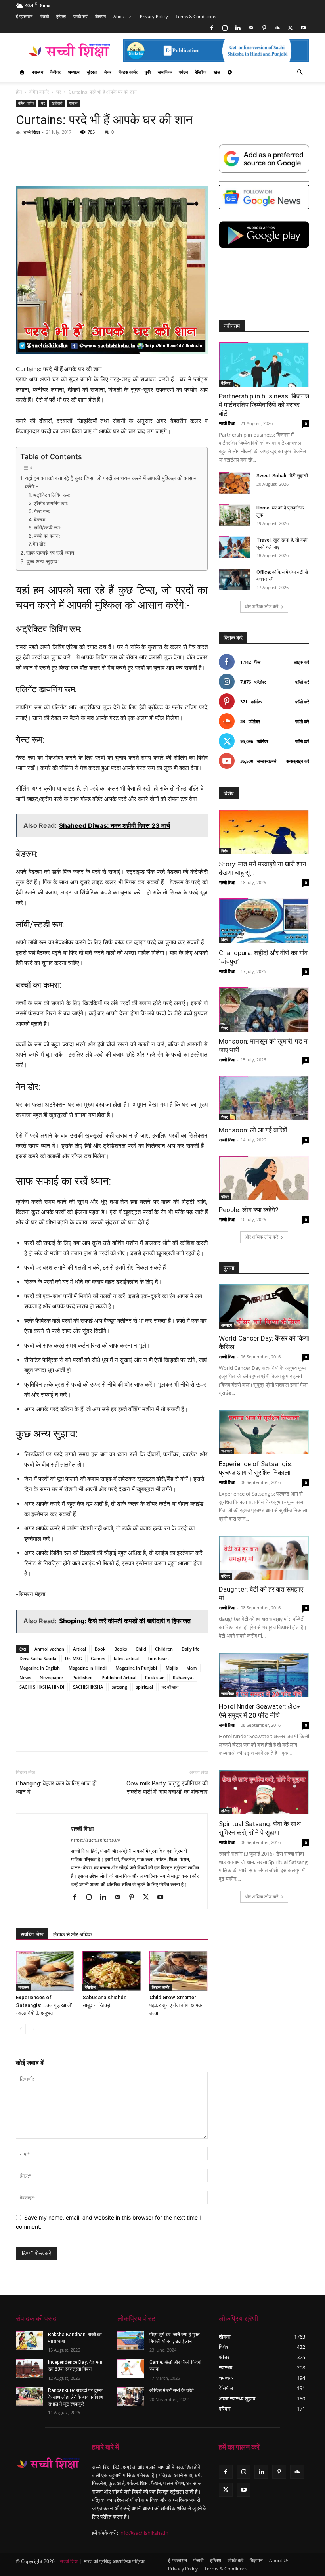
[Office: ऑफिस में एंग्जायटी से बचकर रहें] (235, 579)
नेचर (108, 72)
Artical (79, 1649)
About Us (123, 16)
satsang (119, 1687)
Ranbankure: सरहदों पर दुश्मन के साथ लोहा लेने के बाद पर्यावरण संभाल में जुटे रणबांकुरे (76, 2397)
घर (59, 92)
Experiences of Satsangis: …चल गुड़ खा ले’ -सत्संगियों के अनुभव (44, 2005)
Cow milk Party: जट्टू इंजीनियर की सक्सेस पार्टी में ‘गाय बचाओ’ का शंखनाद (167, 1788)
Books (120, 1649)
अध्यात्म (74, 72)
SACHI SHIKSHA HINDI (42, 1687)
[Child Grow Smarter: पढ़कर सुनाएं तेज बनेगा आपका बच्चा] (179, 1971)
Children (164, 1649)
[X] (290, 28)
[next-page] (33, 2029)
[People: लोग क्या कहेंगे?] (264, 1178)
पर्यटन (183, 72)
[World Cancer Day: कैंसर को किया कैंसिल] (264, 1306)
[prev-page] (21, 2029)
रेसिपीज (201, 72)
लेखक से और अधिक (72, 1934)
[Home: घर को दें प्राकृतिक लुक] (235, 515)
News (25, 1677)
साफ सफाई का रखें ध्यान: (51, 553)
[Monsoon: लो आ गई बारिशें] (264, 1098)
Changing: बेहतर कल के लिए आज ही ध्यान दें (56, 1788)
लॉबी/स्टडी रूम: (47, 528)
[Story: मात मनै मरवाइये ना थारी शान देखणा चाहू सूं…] (264, 832)
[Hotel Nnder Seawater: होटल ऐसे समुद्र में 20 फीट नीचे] (264, 1675)
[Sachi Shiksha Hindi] (48, 2464)
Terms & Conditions (196, 16)
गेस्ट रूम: (42, 511)
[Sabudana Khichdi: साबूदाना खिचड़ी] (112, 1971)
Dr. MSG (74, 1658)
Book (100, 1649)
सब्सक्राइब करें (298, 761)
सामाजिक (165, 72)
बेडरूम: (40, 520)
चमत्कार (24, 1987)
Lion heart (158, 1658)
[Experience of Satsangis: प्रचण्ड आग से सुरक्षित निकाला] (264, 1432)
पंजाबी (44, 16)
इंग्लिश (61, 16)
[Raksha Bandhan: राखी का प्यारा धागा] (29, 2341)
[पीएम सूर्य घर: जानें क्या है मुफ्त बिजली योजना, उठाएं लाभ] (131, 2341)
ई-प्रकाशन (24, 16)
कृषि (148, 72)
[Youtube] (303, 28)
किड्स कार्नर (128, 72)
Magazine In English (40, 1668)
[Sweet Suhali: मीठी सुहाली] (235, 483)
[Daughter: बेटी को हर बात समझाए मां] (264, 1558)
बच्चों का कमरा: (47, 536)
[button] (300, 72)
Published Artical (119, 1677)
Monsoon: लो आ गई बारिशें (253, 1130)
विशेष (225, 851)
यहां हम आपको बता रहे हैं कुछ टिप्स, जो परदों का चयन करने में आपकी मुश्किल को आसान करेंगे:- (111, 483)
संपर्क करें (80, 16)
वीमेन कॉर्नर (39, 92)
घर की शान (170, 1687)
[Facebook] (212, 28)
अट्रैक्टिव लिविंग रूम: (51, 495)
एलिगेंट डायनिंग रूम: (51, 503)
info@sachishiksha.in (144, 2533)
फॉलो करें (302, 682)
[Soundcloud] (277, 28)
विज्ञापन (100, 16)
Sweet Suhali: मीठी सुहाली (282, 476)
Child (141, 1649)
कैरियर (55, 72)
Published (82, 1677)
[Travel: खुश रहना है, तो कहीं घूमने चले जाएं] (235, 547)
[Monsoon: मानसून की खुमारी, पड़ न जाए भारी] (264, 1010)
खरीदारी (57, 103)
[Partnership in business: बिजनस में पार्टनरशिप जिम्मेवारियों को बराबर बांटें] (264, 365)
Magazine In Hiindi (88, 1668)
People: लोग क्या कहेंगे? (249, 1210)
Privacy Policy (154, 16)
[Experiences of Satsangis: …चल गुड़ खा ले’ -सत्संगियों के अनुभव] (45, 1971)
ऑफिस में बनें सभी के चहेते (172, 2390)
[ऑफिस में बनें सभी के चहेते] (131, 2397)
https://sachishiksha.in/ (96, 1840)
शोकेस (73, 103)
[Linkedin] (238, 28)
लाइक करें (302, 662)
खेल (217, 72)
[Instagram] (225, 28)
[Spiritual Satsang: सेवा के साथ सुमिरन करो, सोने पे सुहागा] (264, 1792)
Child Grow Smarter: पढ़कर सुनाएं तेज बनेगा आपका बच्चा (176, 2005)
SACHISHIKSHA (88, 1687)
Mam (192, 1668)
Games (98, 1658)
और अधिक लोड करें (261, 606)
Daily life (190, 1649)
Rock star (155, 1677)
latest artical (126, 1658)
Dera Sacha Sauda (38, 1658)
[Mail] (251, 28)
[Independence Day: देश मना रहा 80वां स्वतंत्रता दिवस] (29, 2369)
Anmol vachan (49, 1649)
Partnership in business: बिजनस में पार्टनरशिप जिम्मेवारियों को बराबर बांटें (264, 405)
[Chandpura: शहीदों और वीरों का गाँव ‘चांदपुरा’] (264, 921)
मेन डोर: (39, 544)
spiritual (144, 1687)
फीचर (225, 1197)
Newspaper (52, 1677)
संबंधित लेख (32, 1934)
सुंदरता (92, 72)
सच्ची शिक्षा (32, 132)
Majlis (172, 1668)
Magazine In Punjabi (136, 1668)
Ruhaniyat (183, 1677)
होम (19, 92)
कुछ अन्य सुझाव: (43, 561)
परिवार (226, 1576)
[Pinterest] (264, 28)
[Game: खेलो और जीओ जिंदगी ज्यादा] (131, 2369)
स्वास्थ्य (38, 72)
